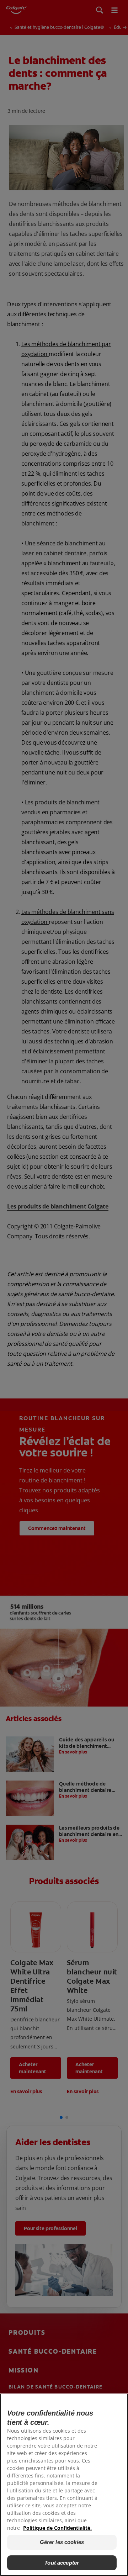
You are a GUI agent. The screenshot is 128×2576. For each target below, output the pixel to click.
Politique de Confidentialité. (57, 2528)
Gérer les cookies (62, 2542)
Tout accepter (62, 2563)
